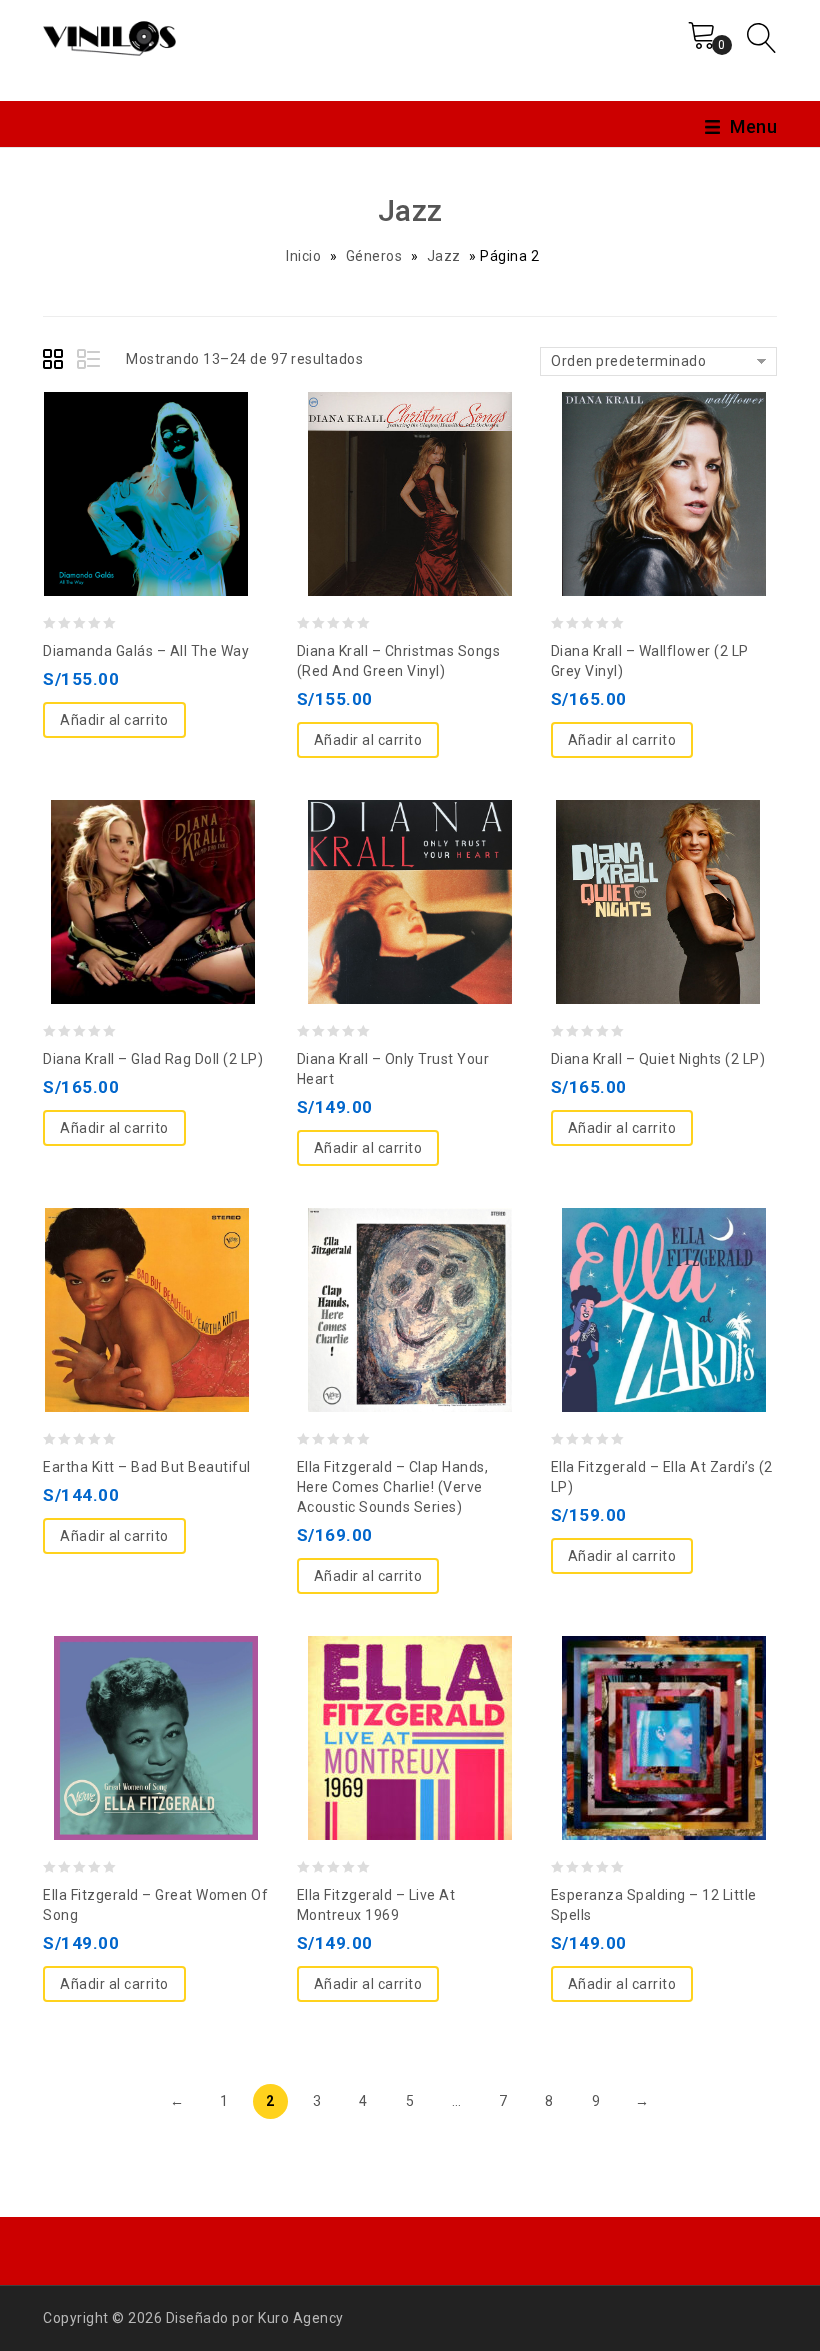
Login (646, 52)
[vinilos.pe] (109, 34)
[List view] (90, 362)
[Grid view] (56, 362)
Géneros (374, 256)
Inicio (303, 256)
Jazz (444, 256)
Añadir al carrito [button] (114, 720)
